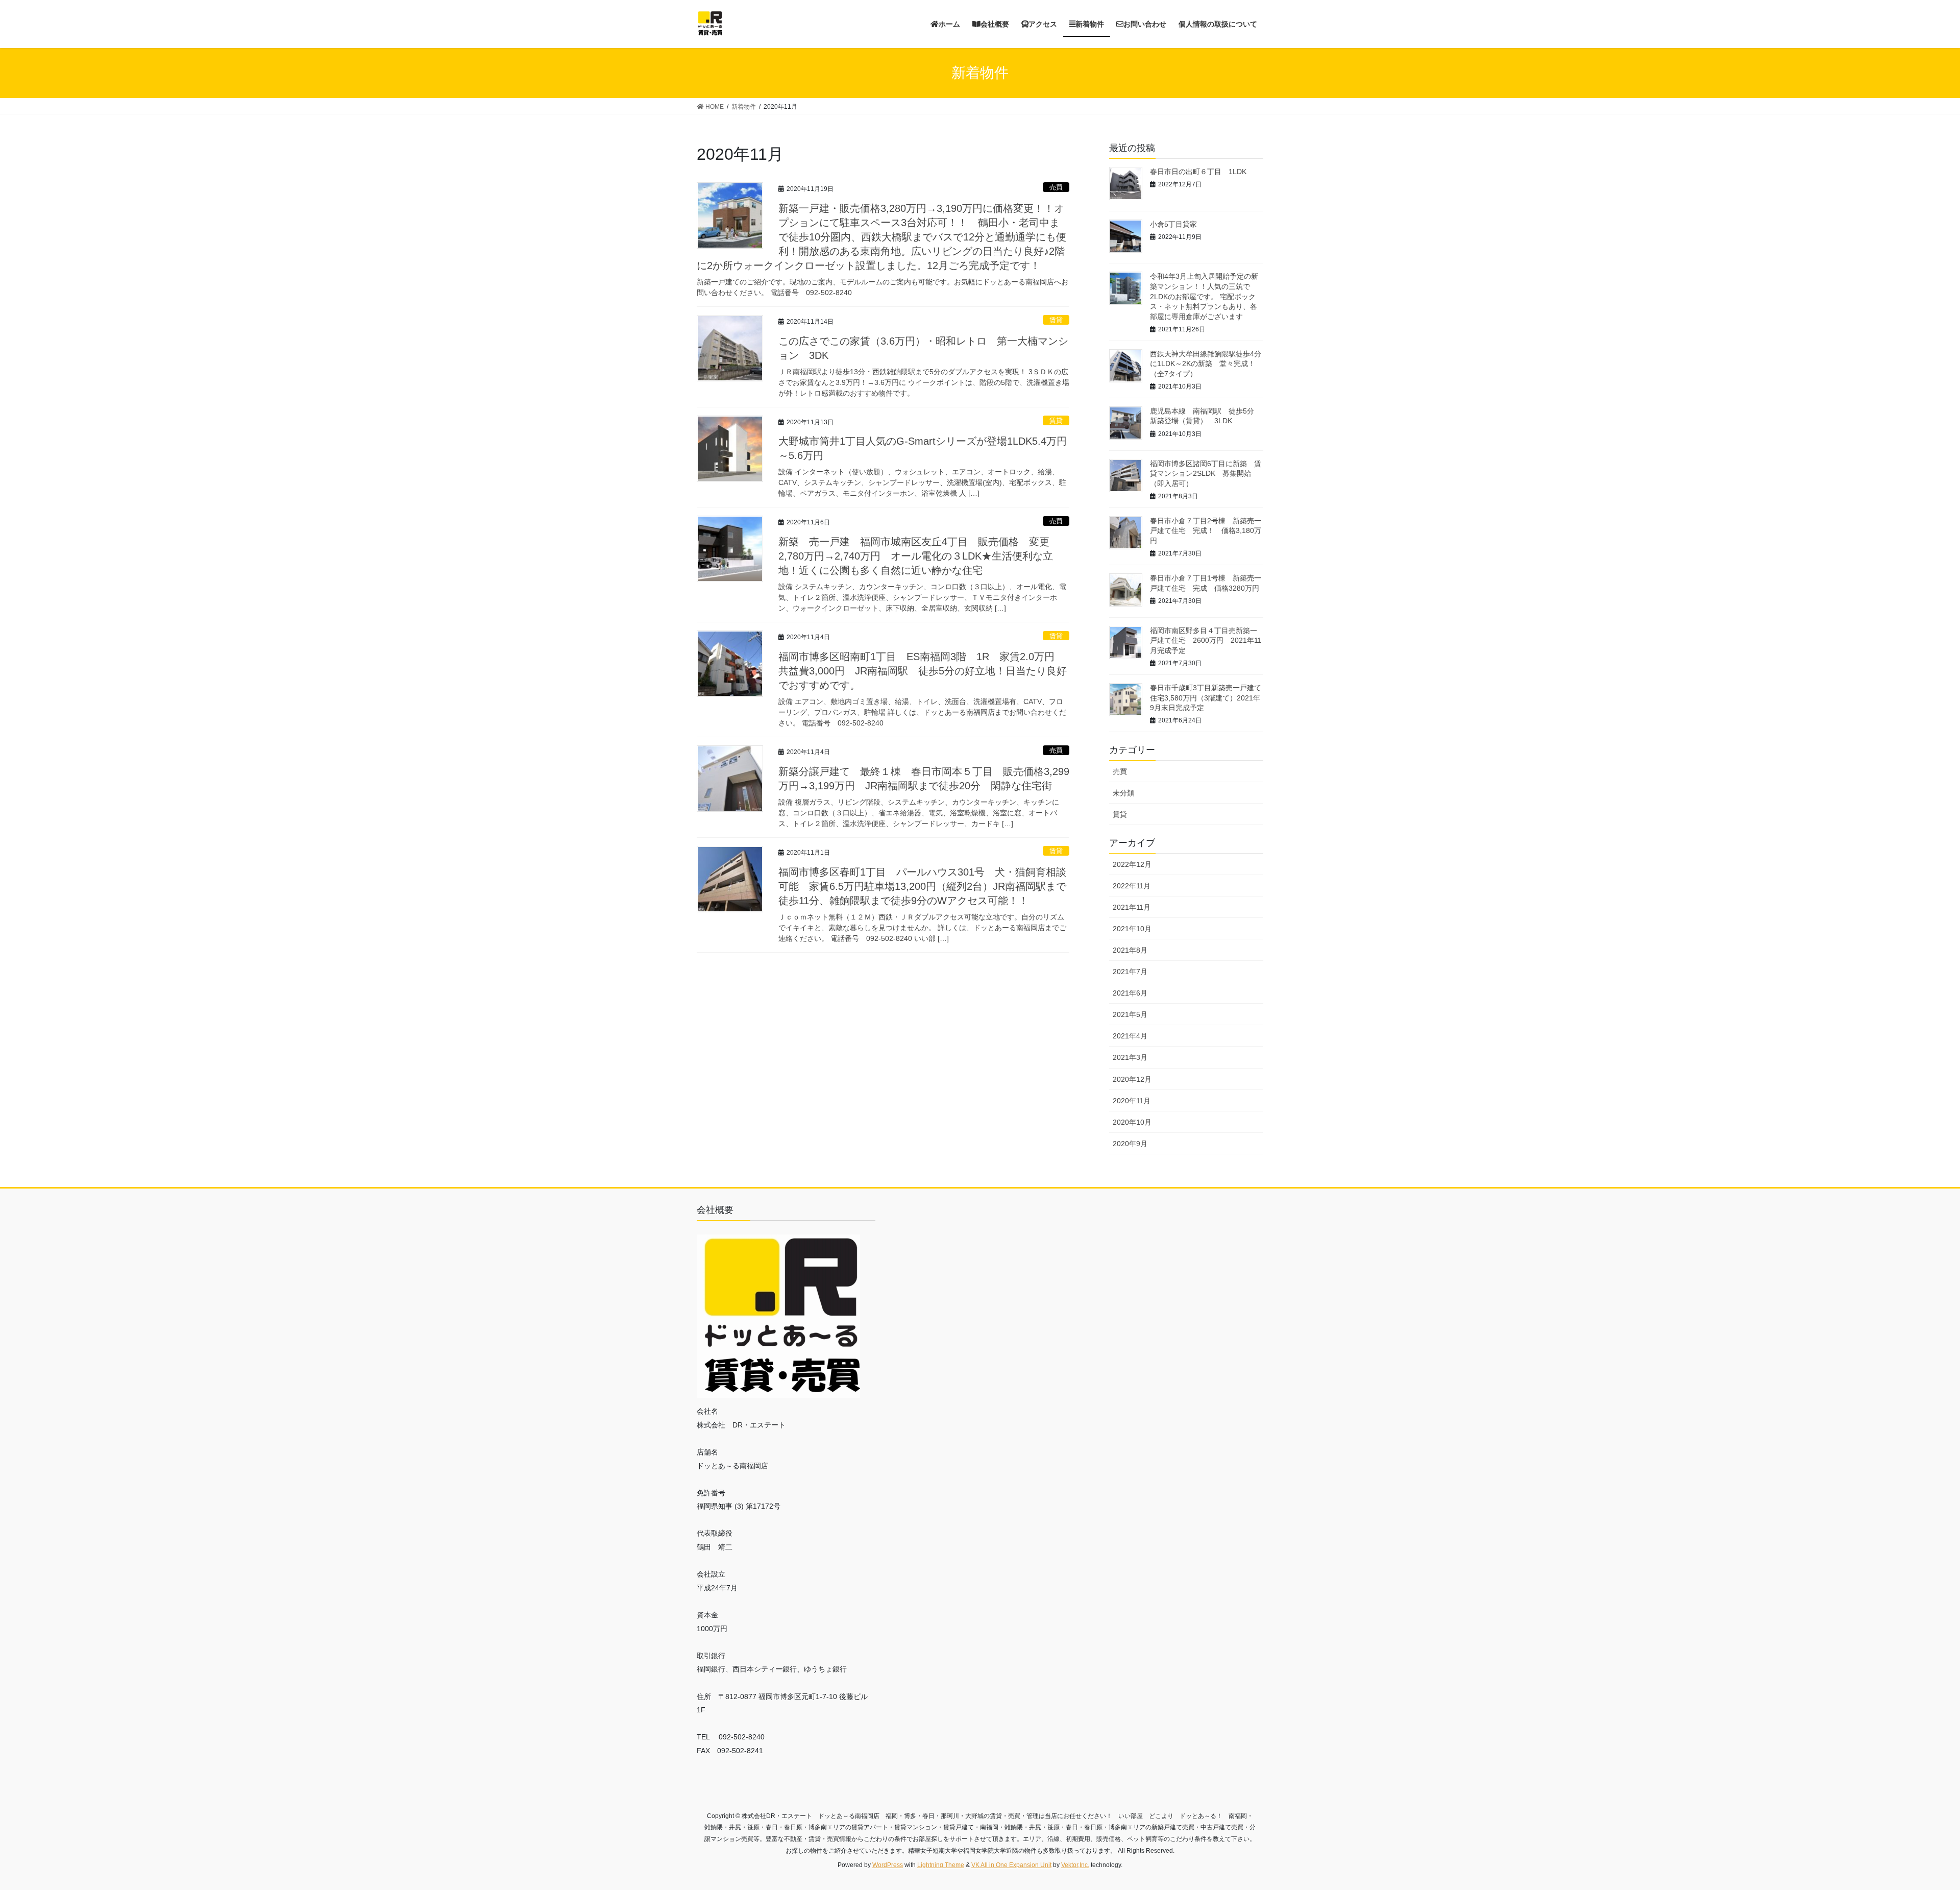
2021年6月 (1130, 993)
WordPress (888, 1865)
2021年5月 (1130, 1014)
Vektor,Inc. (1075, 1865)
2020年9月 (1130, 1144)
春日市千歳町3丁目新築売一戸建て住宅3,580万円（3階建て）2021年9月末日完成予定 (1206, 698)
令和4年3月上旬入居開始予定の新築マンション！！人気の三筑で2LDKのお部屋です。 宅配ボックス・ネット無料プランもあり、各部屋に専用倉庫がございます (1204, 296)
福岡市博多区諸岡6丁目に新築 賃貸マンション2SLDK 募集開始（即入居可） (1206, 474)
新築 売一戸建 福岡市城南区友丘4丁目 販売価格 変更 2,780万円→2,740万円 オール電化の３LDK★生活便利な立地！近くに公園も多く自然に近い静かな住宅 (919, 556)
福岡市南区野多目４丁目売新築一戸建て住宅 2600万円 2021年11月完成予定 (1206, 640)
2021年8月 (1130, 950)
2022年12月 (1132, 864)
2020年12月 (1132, 1079)
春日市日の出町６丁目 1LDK (1198, 172)
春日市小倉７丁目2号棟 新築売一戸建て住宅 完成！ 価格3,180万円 (1206, 531)
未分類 (1123, 793)
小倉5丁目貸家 (1173, 224)
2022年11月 (1132, 886)
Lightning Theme (941, 1865)
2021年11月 (1132, 907)
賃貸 (1056, 320)
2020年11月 (1132, 1101)
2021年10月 (1132, 929)
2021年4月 (1130, 1036)
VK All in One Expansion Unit (1011, 1865)
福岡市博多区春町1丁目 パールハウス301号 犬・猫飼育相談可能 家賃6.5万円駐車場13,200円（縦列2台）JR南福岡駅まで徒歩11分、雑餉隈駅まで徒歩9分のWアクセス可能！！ (922, 886)
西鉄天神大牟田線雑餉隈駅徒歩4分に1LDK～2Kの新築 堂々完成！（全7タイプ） (1206, 364)
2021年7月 (1130, 972)
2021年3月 (1130, 1057)
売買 (1056, 187)
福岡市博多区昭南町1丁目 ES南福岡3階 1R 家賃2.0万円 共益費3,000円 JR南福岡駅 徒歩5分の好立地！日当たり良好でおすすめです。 (923, 671)
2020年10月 (1132, 1122)
